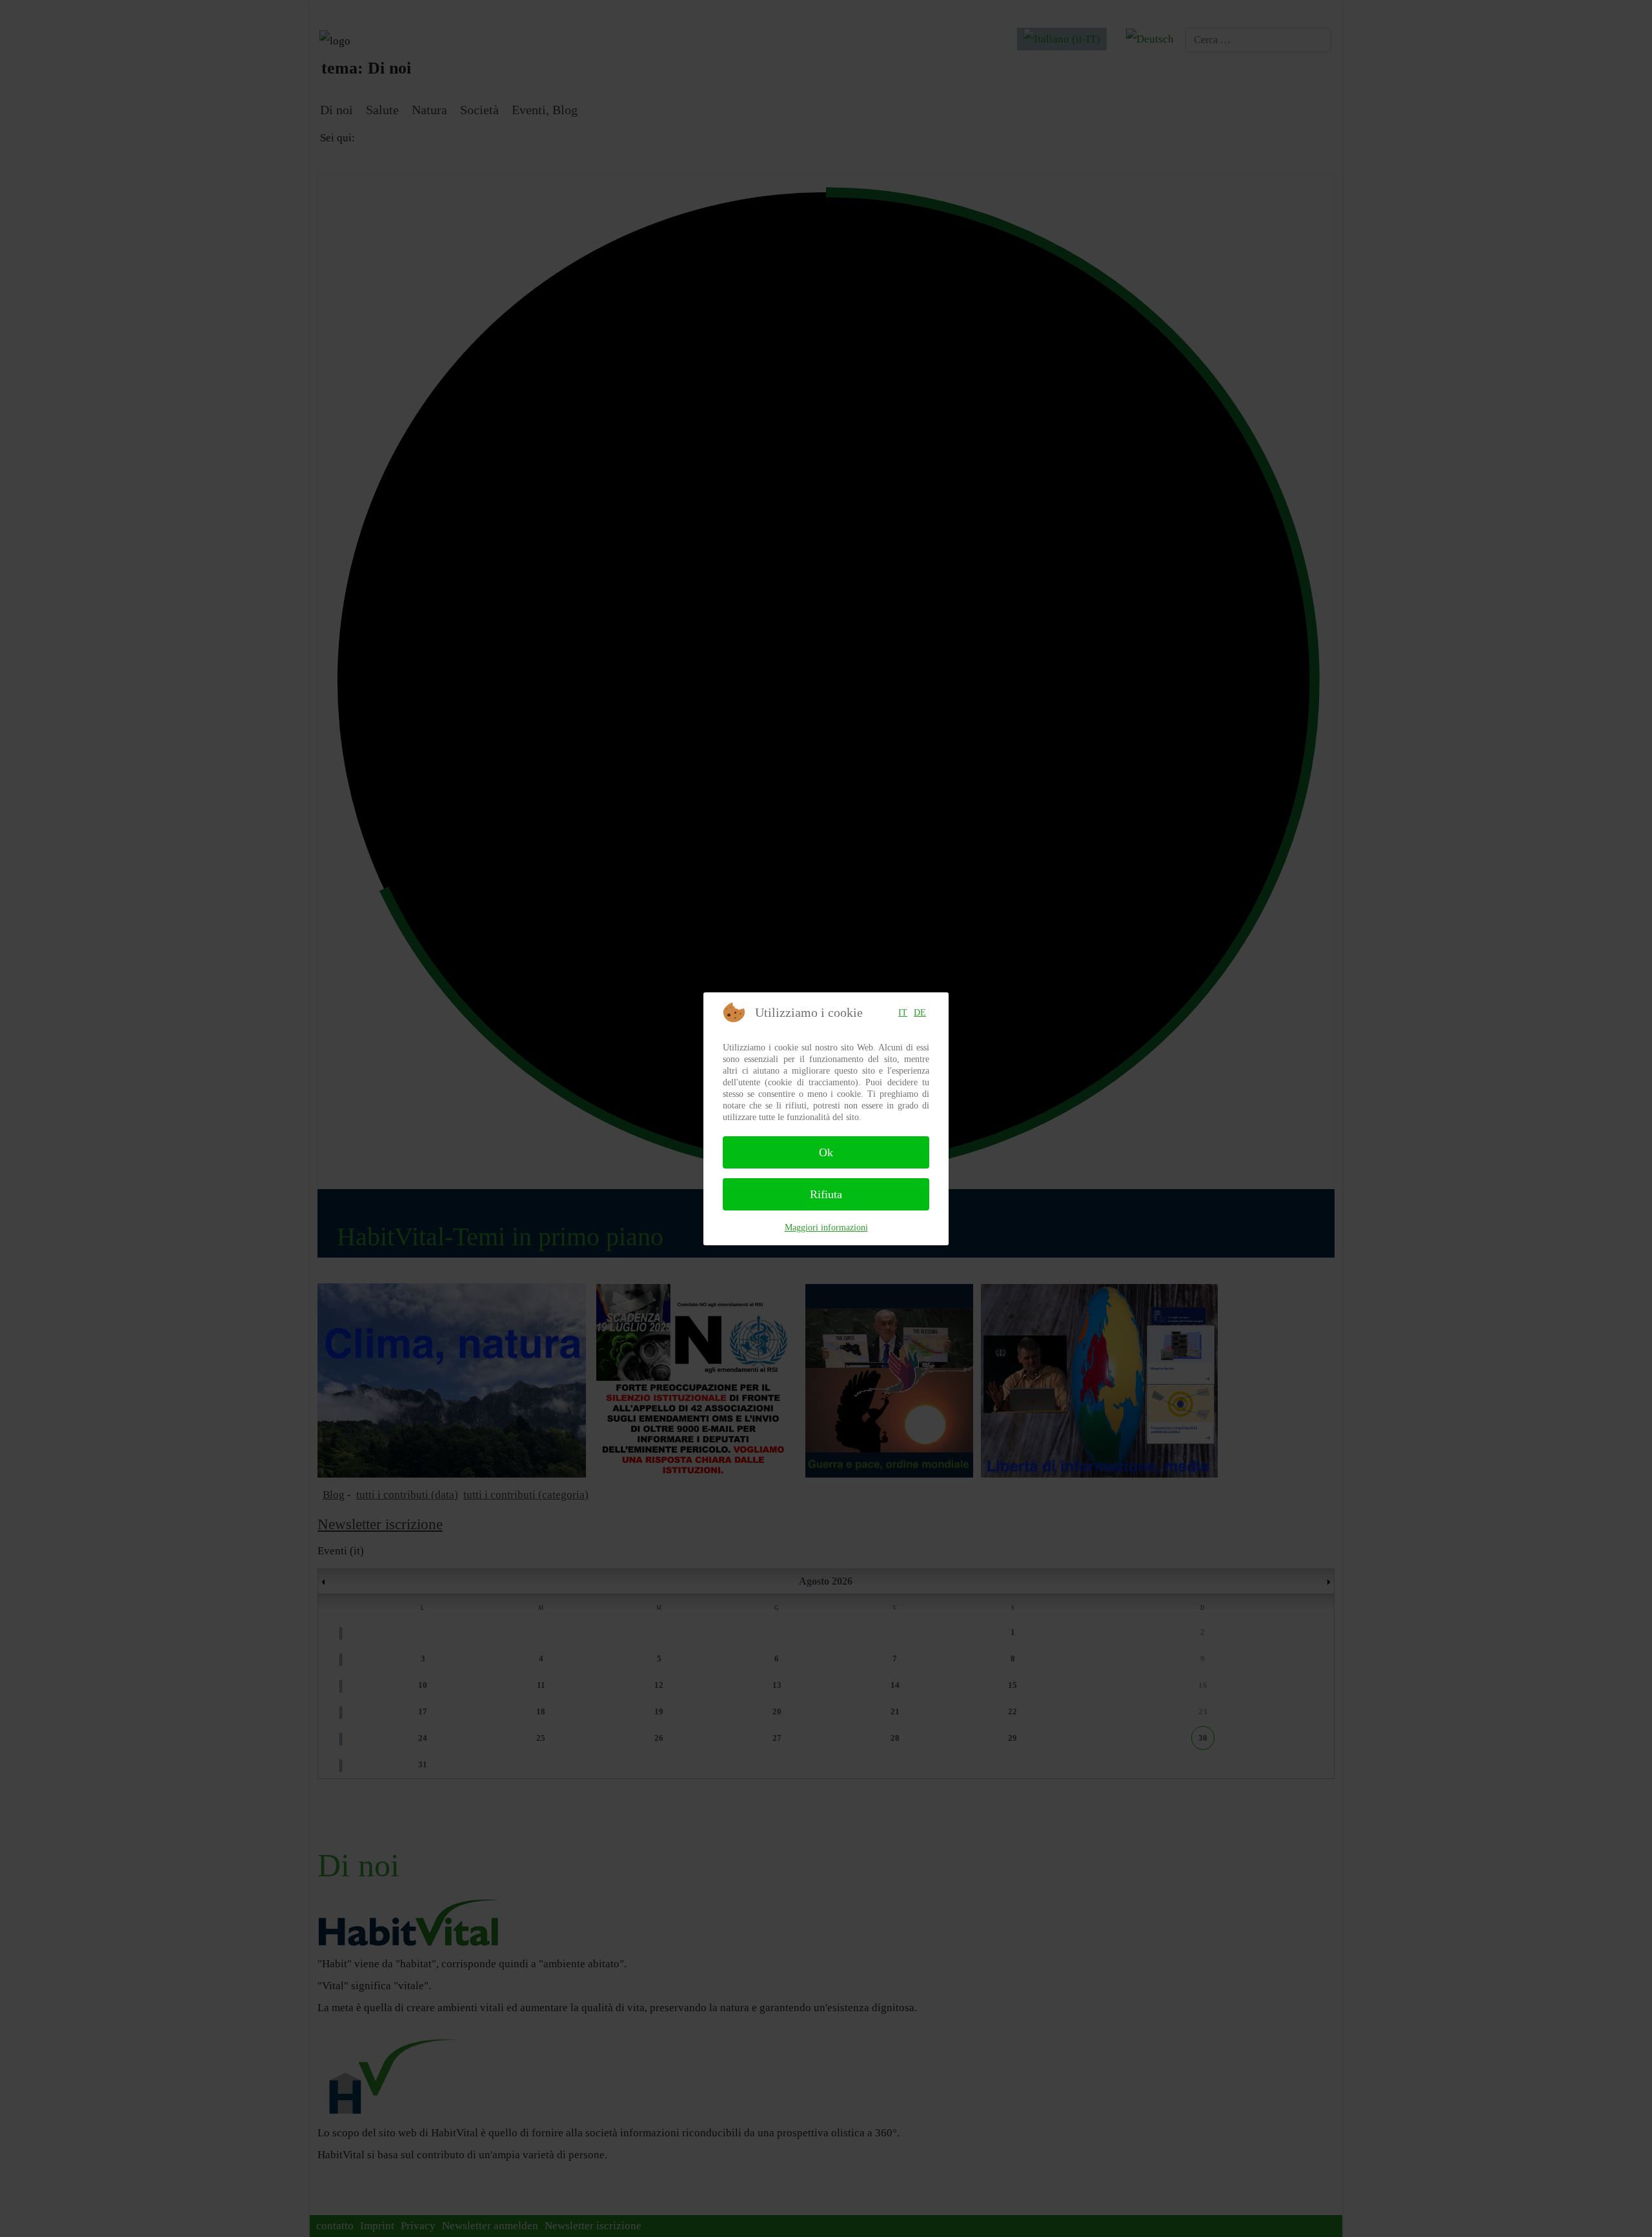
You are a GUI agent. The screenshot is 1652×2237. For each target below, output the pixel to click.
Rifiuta (826, 1194)
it (903, 1013)
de (920, 1013)
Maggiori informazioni (826, 1228)
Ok (826, 1152)
